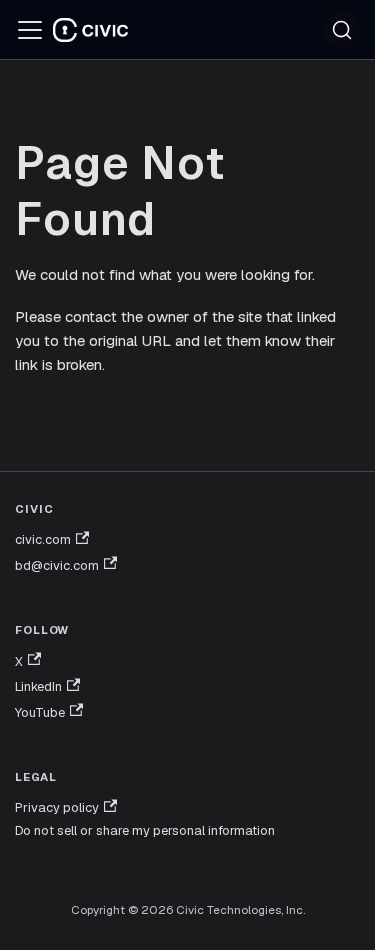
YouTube (40, 712)
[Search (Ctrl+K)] (342, 30)
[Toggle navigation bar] (30, 30)
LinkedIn (38, 686)
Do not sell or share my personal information (145, 830)
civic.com (43, 539)
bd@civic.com (57, 565)
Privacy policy (57, 807)
